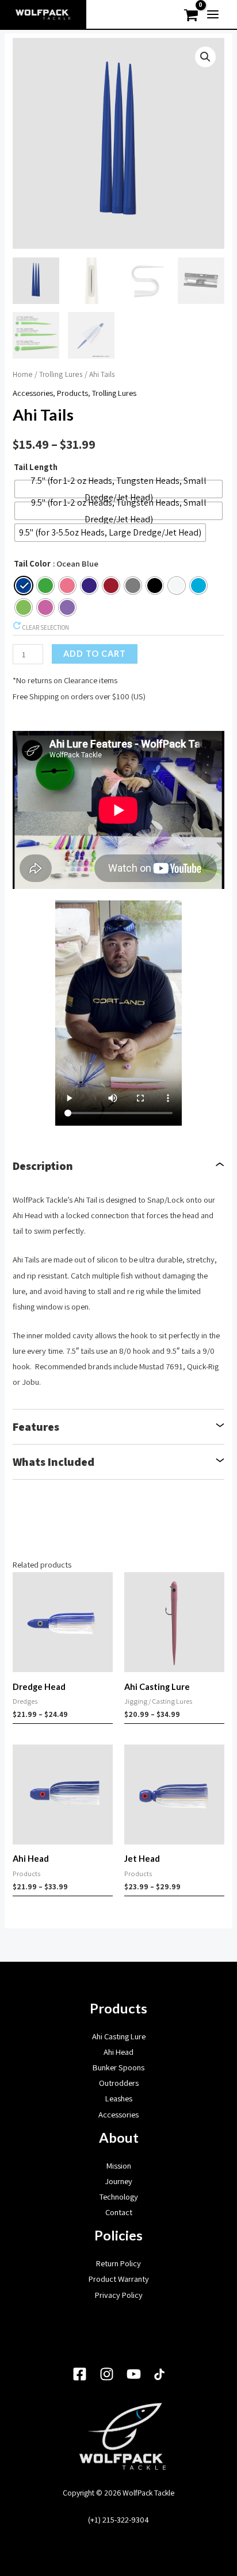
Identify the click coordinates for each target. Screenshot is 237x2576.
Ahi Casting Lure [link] (119, 2036)
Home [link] (23, 374)
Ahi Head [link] (118, 2052)
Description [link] (43, 1166)
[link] (43, 14)
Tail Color (32, 563)
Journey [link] (118, 2181)
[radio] (118, 489)
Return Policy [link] (118, 2263)
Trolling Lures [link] (61, 374)
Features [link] (36, 1427)
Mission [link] (119, 2165)
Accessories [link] (33, 393)
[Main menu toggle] (213, 14)
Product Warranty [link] (119, 2279)
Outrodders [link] (119, 2083)
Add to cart (95, 654)
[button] (205, 57)
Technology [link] (119, 2196)
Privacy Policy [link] (119, 2295)
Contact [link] (119, 2212)
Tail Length (36, 467)
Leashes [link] (119, 2098)
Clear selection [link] (45, 627)
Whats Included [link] (53, 1462)
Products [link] (72, 393)
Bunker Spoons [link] (118, 2067)
